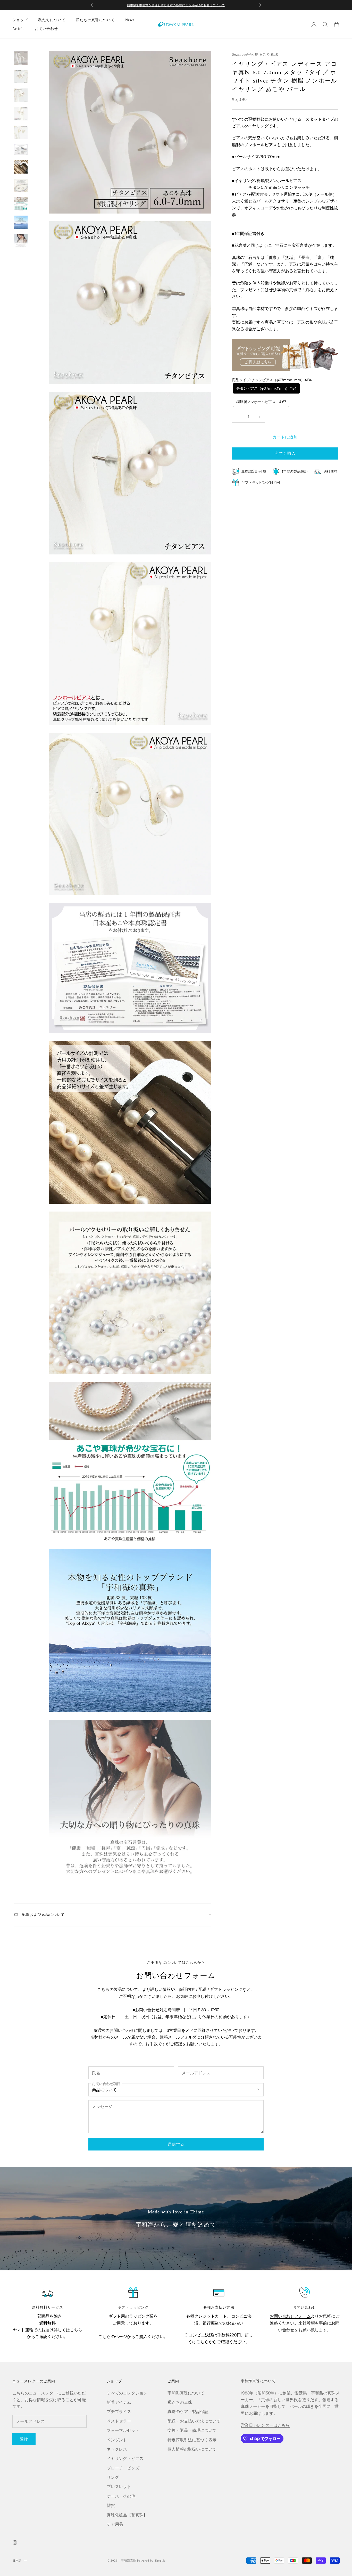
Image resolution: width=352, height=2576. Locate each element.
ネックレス (117, 2449)
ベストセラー (119, 2421)
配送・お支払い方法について (194, 2421)
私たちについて (52, 20)
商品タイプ (272, 380)
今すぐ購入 (285, 453)
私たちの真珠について (95, 20)
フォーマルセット (123, 2430)
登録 (24, 2439)
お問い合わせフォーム (290, 2316)
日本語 (17, 2561)
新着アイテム (119, 2402)
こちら (76, 2330)
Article (18, 29)
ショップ (20, 20)
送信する (176, 2144)
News (130, 20)
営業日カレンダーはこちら (265, 2425)
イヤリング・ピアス (125, 2458)
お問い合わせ (47, 29)
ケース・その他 (121, 2496)
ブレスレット (119, 2487)
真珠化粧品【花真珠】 (127, 2515)
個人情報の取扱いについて (192, 2449)
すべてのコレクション (127, 2393)
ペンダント (117, 2440)
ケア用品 (115, 2524)
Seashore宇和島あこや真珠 (255, 55)
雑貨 (111, 2505)
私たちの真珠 (180, 2402)
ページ (121, 2336)
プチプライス (119, 2411)
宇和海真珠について (186, 2393)
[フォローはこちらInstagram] (15, 2542)
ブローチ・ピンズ (123, 2468)
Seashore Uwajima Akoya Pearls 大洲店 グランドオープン (176, 5)
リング (113, 2477)
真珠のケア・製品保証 (188, 2411)
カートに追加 (285, 437)
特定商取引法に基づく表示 (192, 2440)
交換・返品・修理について (192, 2430)
